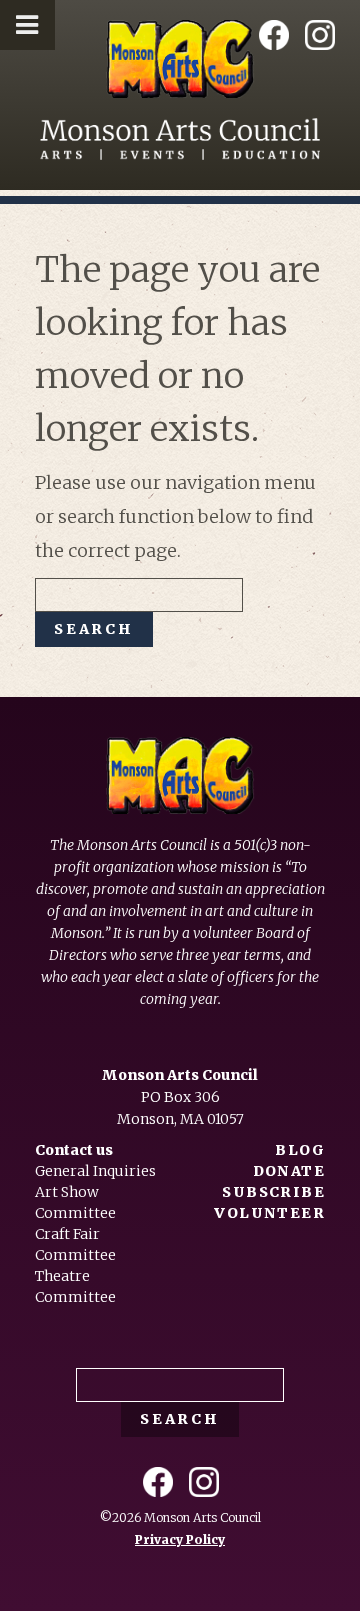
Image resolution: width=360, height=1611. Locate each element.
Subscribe (273, 1192)
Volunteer (269, 1213)
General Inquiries (95, 1171)
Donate (289, 1171)
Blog (300, 1150)
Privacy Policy (180, 1539)
